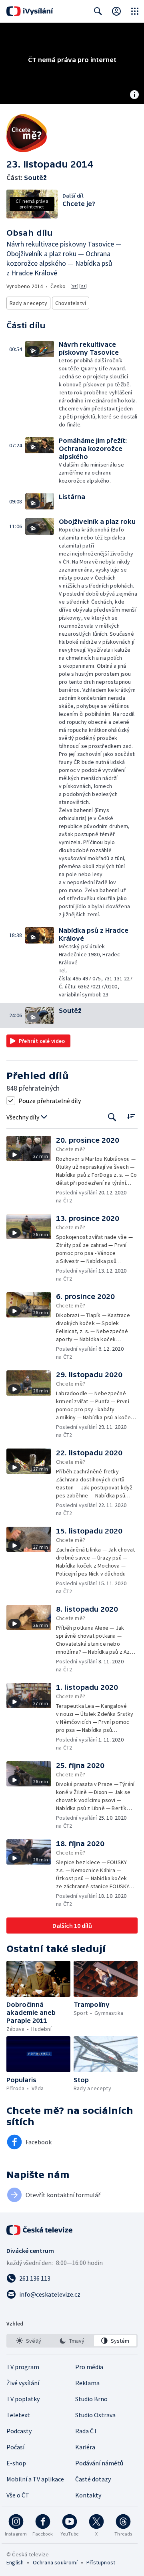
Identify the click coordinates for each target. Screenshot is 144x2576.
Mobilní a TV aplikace (35, 2479)
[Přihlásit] (116, 11)
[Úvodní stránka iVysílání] (30, 11)
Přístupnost (101, 2562)
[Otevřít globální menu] (135, 11)
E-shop (16, 2463)
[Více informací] (134, 95)
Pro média (89, 2367)
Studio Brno (91, 2399)
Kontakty (88, 2495)
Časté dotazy (93, 2479)
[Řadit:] (131, 1116)
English (15, 2562)
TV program (23, 2367)
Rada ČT (86, 2431)
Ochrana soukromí (55, 2562)
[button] (42, 385)
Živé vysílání (23, 2383)
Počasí (15, 2447)
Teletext (18, 2415)
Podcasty (19, 2431)
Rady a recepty (28, 303)
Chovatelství (71, 303)
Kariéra (85, 2447)
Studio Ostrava (95, 2415)
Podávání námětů (99, 2463)
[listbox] (72, 2341)
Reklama (87, 2383)
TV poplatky (23, 2399)
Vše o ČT (18, 2495)
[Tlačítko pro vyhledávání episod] (112, 1117)
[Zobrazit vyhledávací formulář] (98, 11)
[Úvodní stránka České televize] (40, 2230)
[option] (29, 2341)
